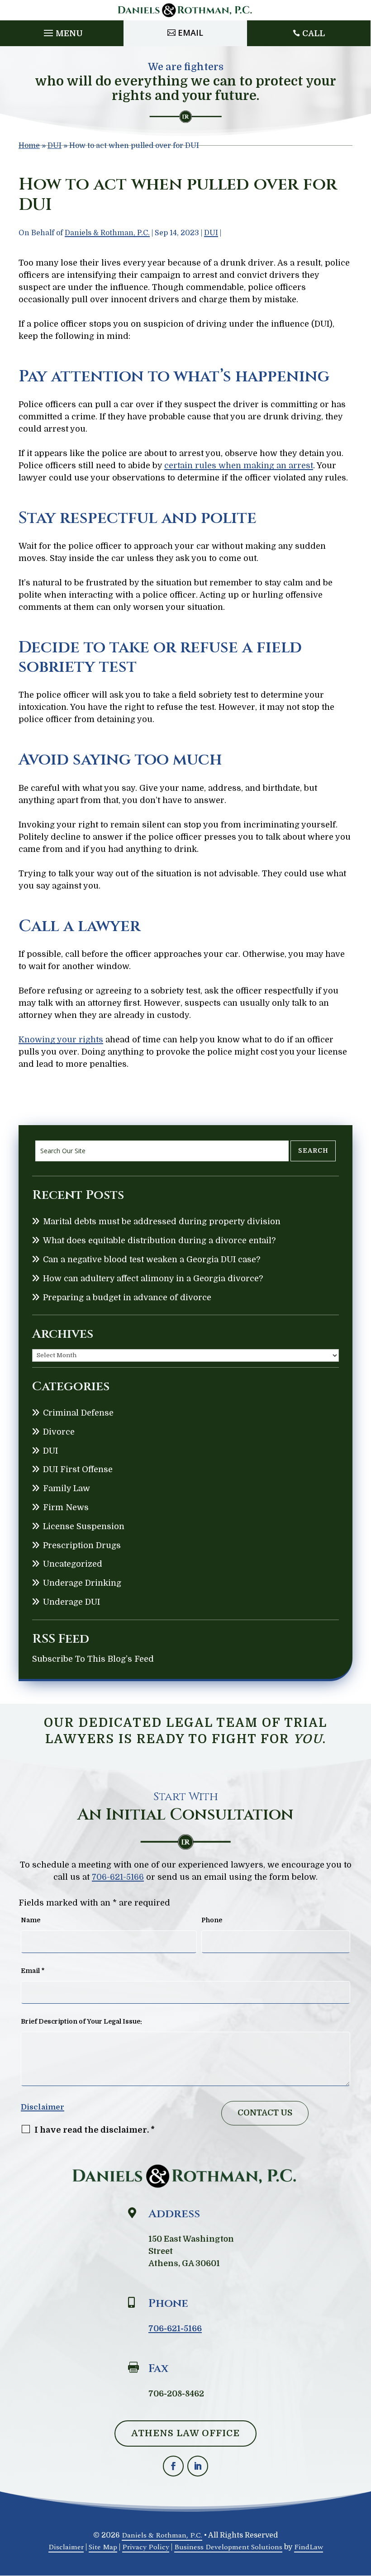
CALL (314, 33)
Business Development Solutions (228, 2547)
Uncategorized (73, 1564)
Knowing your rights (61, 1040)
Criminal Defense (78, 1413)
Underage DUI (71, 1602)
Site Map (103, 2547)
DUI (211, 233)
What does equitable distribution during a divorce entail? (159, 1240)
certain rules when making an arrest (239, 466)
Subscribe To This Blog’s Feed (93, 1659)
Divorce (59, 1432)
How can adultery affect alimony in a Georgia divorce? (153, 1278)
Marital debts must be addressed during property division (162, 1221)
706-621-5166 (118, 1877)
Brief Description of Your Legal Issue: (81, 2021)
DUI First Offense (78, 1469)
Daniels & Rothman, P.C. (107, 233)
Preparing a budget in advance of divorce (127, 1298)
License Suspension (84, 1526)
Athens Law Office (185, 2433)
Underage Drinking (82, 1583)
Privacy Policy (146, 2547)
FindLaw (309, 2547)
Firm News (66, 1507)
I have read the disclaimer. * (95, 2130)
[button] (62, 31)
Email (190, 33)
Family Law (67, 1488)
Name (31, 1920)
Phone (212, 1920)
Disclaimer (43, 2107)
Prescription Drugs (82, 1545)
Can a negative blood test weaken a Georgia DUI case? (152, 1259)
